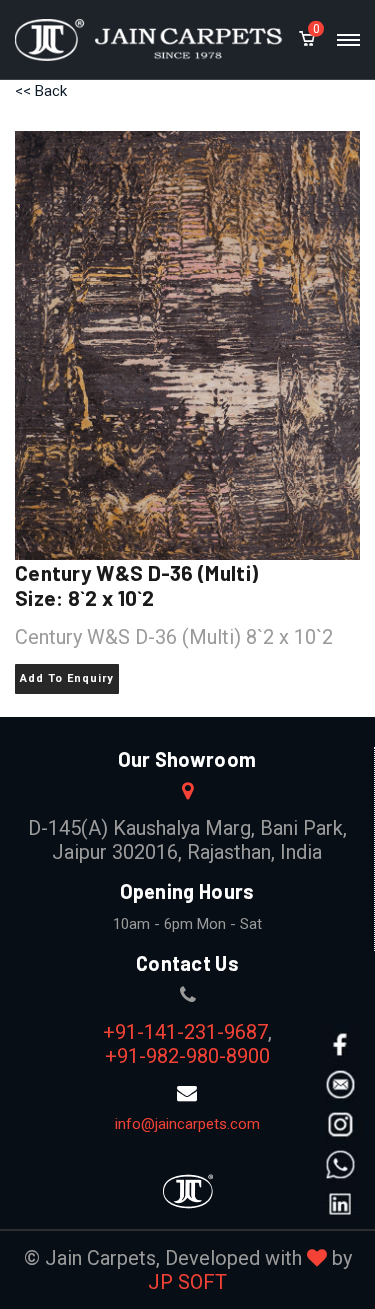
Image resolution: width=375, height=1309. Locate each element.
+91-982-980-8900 (187, 1056)
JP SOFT (187, 1282)
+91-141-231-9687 (185, 1032)
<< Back (41, 91)
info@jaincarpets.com (187, 1124)
